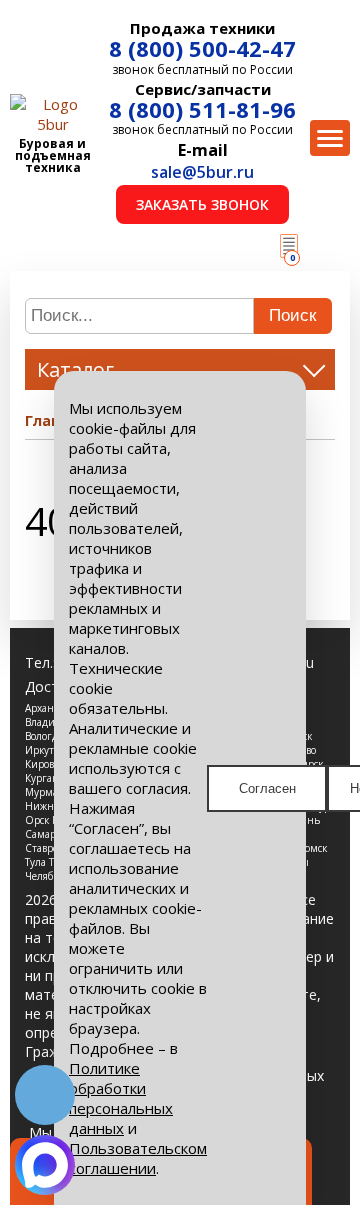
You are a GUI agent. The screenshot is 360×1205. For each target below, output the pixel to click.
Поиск (292, 315)
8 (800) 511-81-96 (202, 109)
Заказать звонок (202, 204)
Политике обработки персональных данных (121, 1098)
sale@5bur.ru (202, 172)
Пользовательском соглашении (138, 1158)
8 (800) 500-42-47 (202, 48)
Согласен (267, 788)
